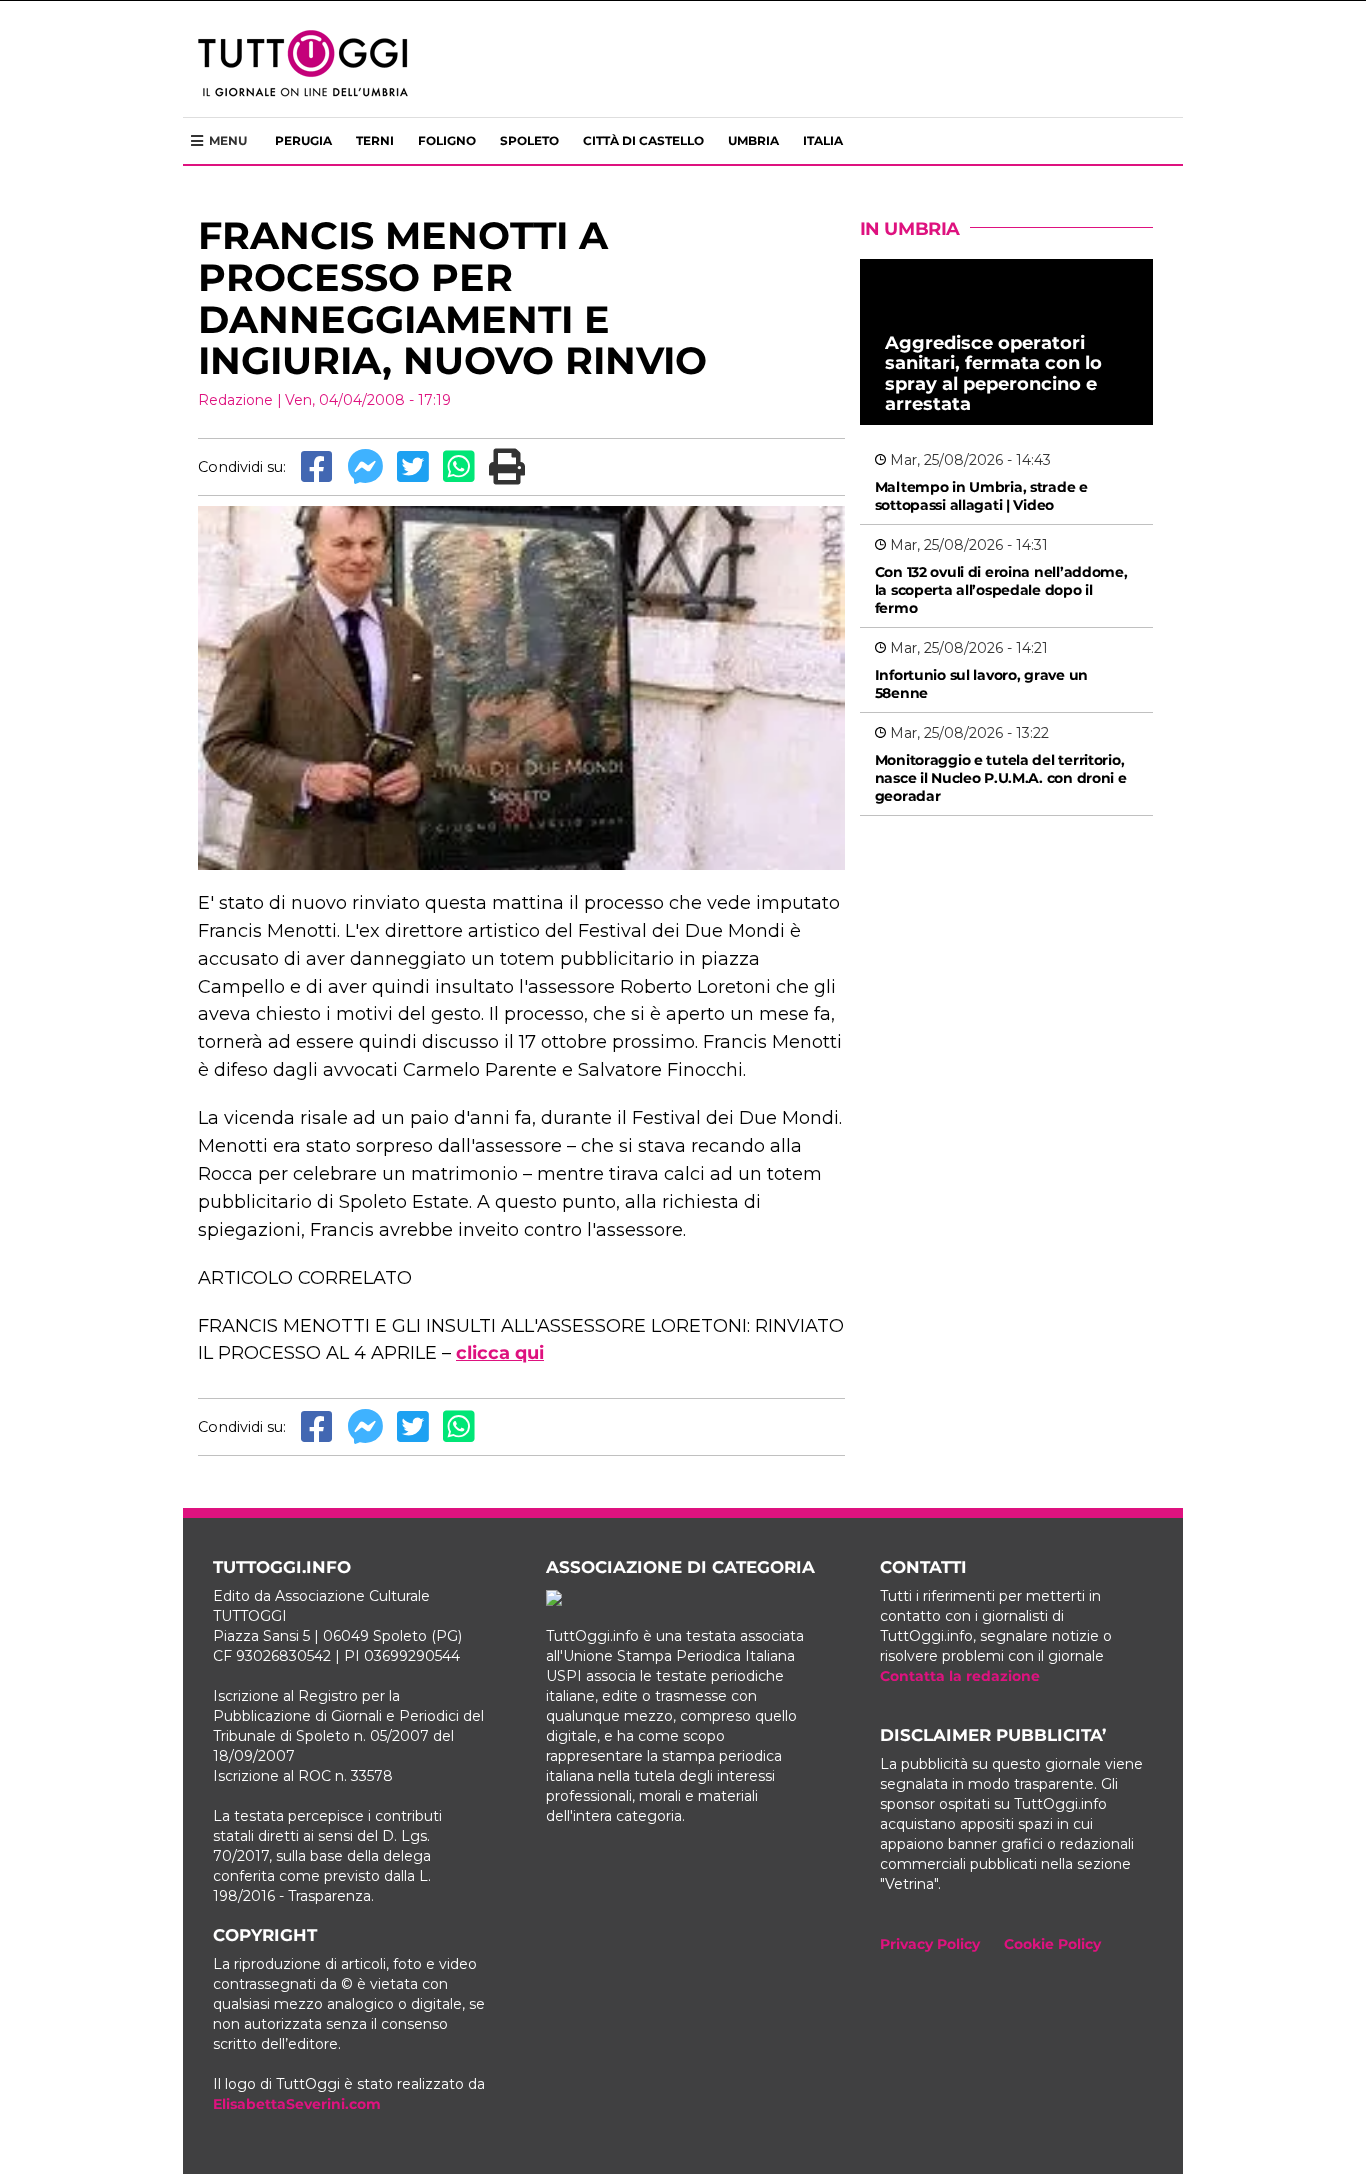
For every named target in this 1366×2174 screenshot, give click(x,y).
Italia (823, 140)
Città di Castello (643, 140)
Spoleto (529, 140)
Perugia (303, 140)
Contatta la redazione (960, 1676)
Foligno (447, 140)
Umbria (753, 140)
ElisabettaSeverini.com (297, 2104)
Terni (375, 140)
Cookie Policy (1052, 1944)
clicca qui (500, 1353)
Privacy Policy (930, 1944)
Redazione (235, 400)
